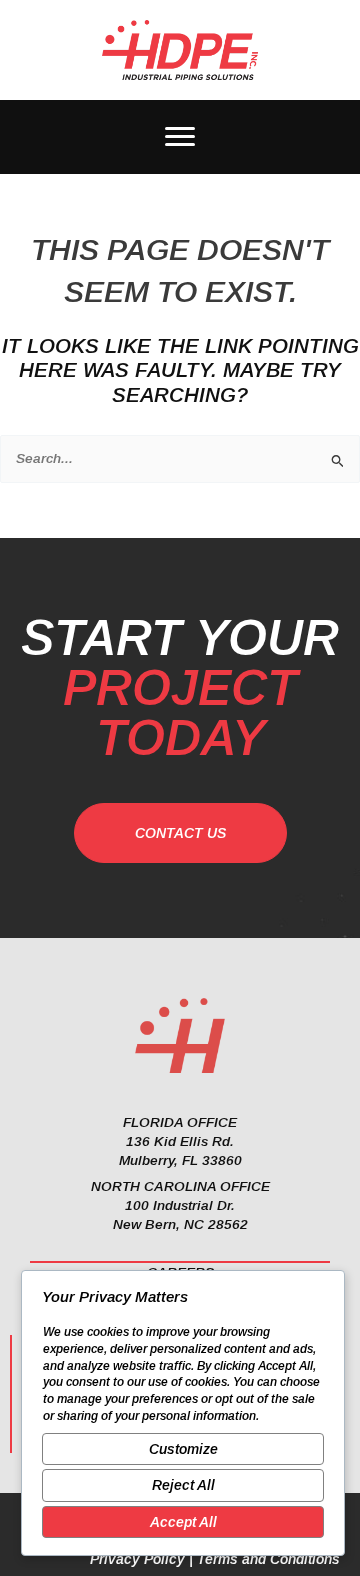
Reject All (183, 1485)
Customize (183, 1449)
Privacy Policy (137, 1559)
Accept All (183, 1522)
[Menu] (180, 137)
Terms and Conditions (268, 1559)
